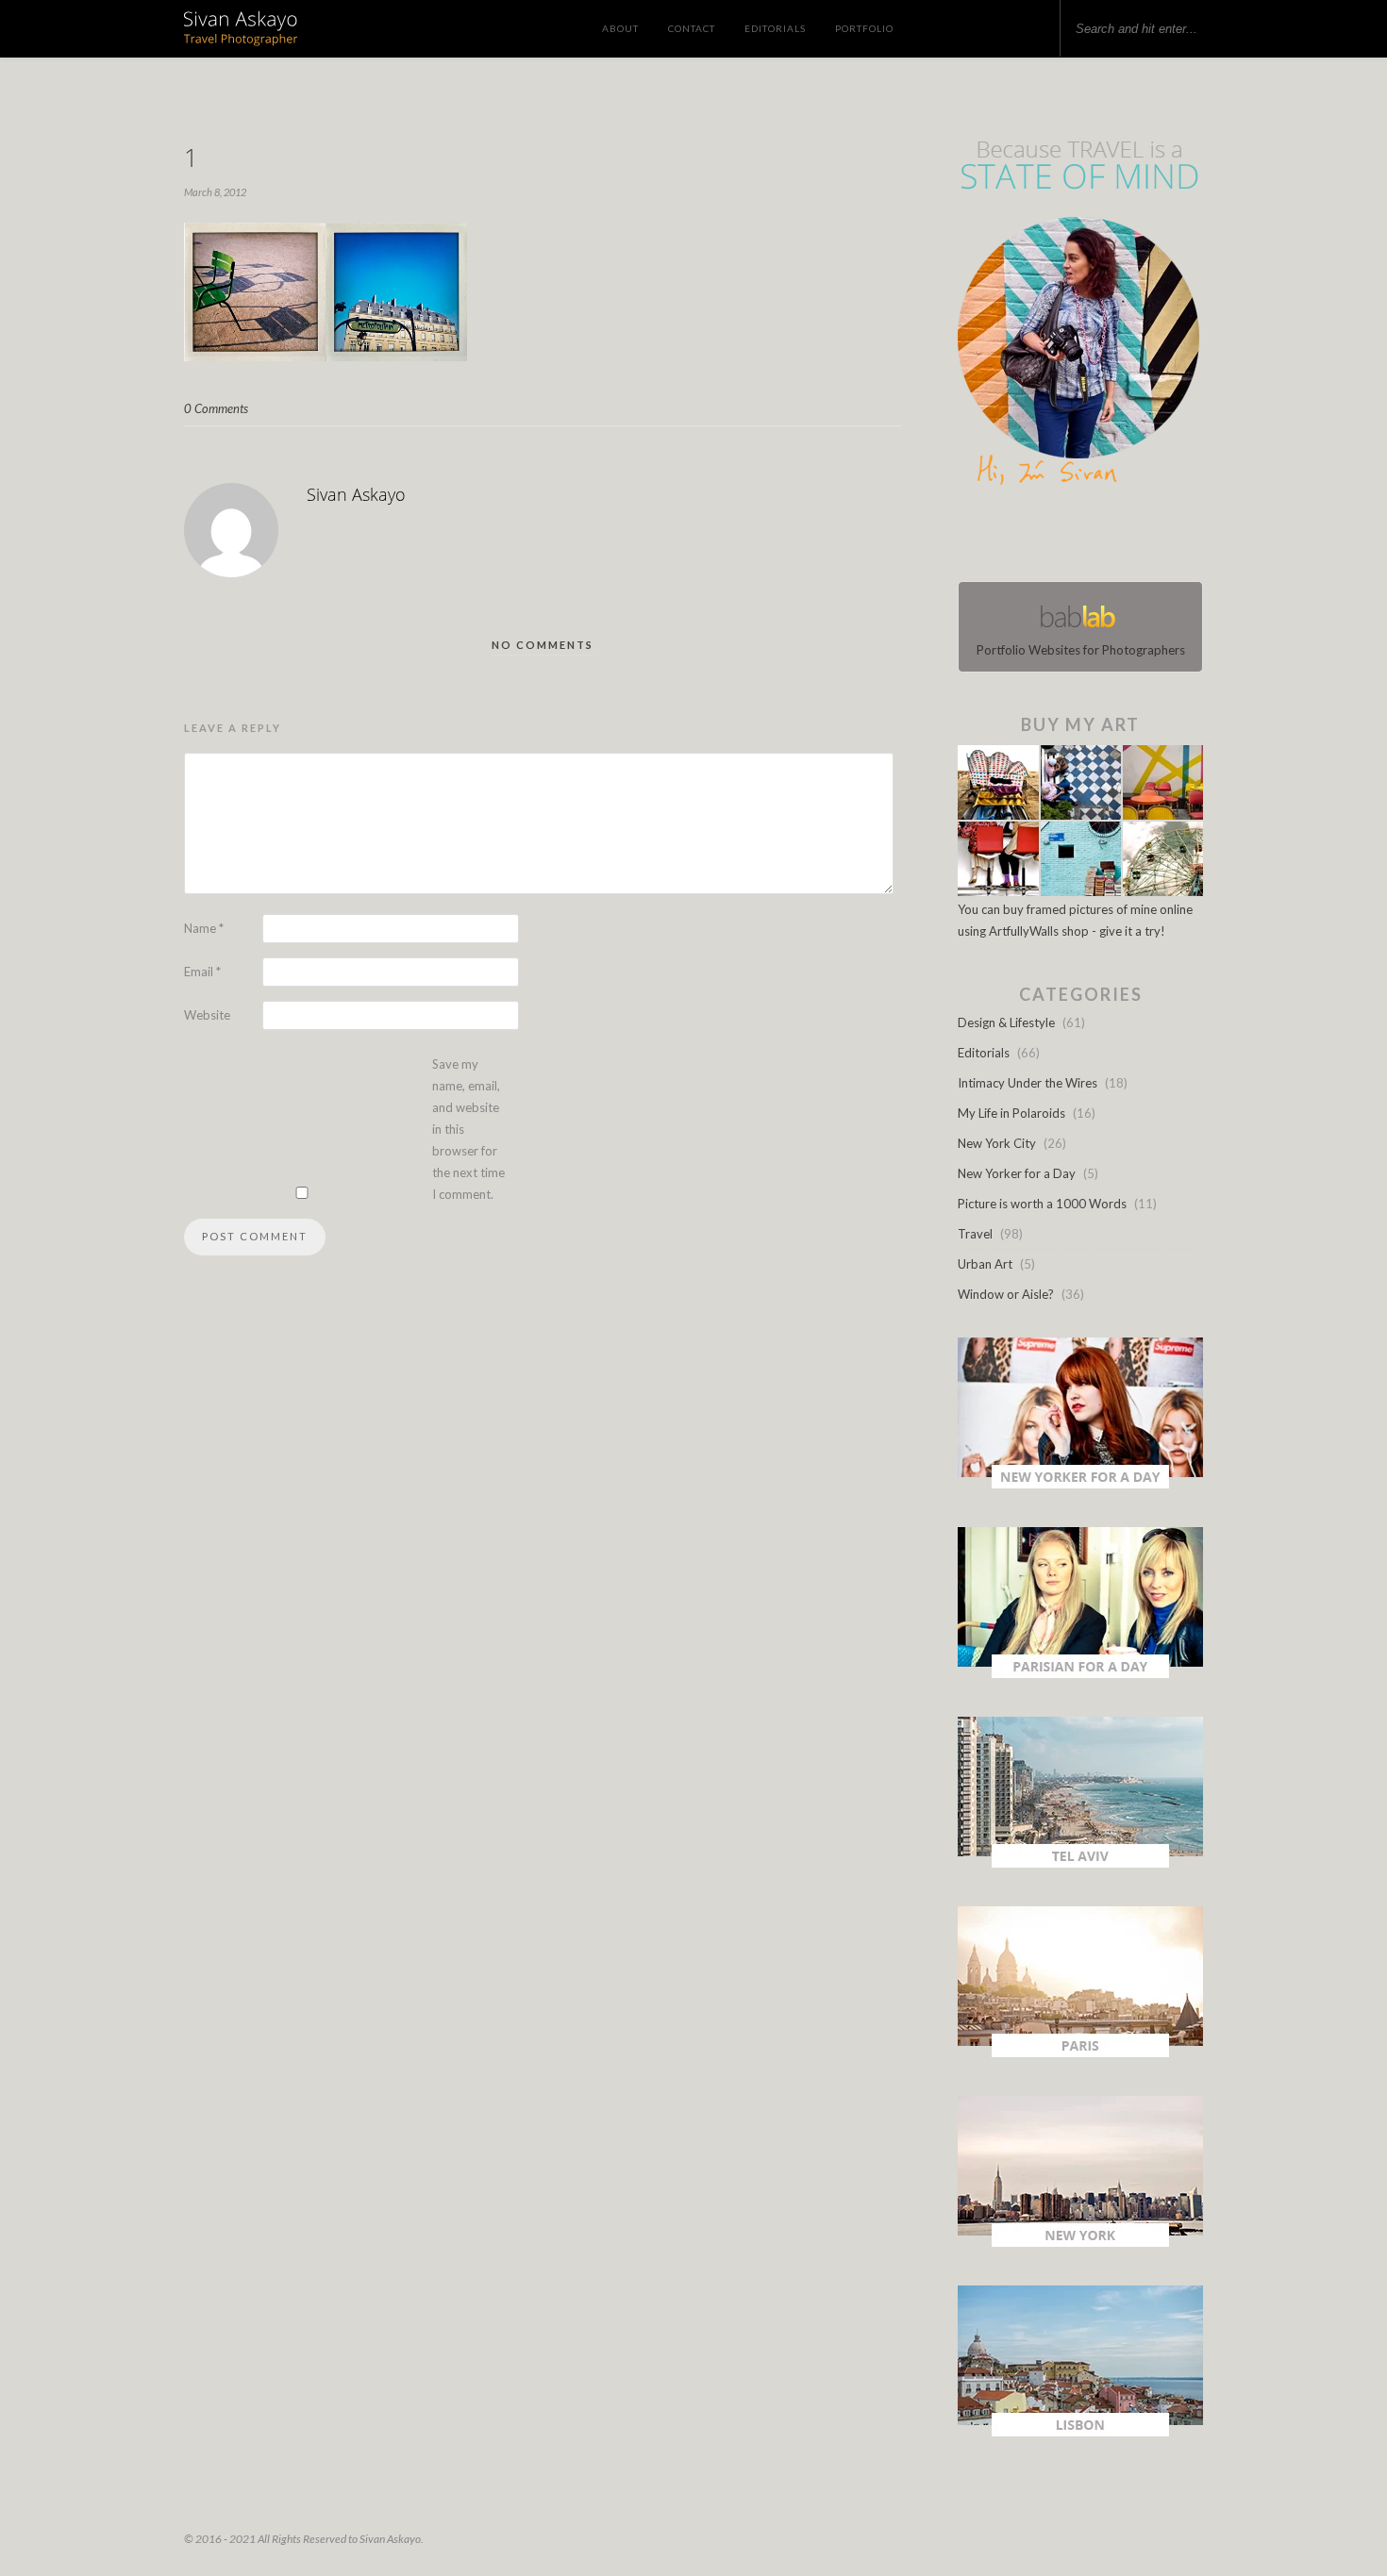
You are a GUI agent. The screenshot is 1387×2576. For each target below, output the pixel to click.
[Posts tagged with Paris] (1080, 2052)
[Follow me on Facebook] (1063, 538)
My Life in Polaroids (1011, 1113)
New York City (997, 1143)
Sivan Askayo (356, 494)
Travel (975, 1234)
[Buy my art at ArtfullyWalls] (1080, 891)
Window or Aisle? (1006, 1294)
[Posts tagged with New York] (1080, 2242)
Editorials (775, 28)
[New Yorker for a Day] (1080, 1484)
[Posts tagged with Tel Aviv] (1080, 1863)
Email (202, 972)
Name (204, 928)
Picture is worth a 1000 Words (1042, 1204)
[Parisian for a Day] (1080, 1673)
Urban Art (985, 1264)
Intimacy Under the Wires (1028, 1083)
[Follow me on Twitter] (1075, 538)
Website (207, 1015)
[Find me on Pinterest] (1097, 538)
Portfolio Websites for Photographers (1081, 650)
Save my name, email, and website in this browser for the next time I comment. (468, 1129)
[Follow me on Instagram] (1086, 538)
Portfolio (864, 28)
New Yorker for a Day (1017, 1173)
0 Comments (216, 408)
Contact (692, 28)
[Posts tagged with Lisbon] (1080, 2432)
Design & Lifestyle (1006, 1022)
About (620, 28)
